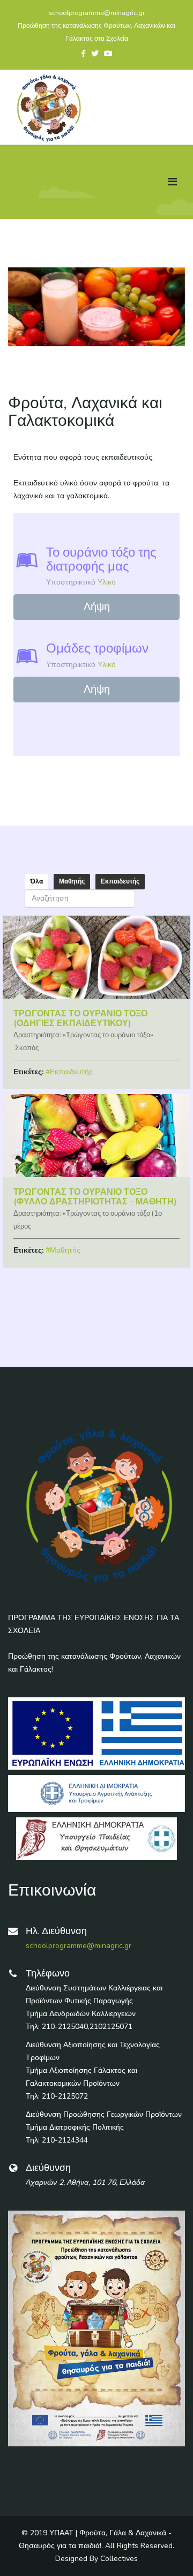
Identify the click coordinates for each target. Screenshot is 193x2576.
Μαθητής (72, 881)
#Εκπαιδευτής (69, 1072)
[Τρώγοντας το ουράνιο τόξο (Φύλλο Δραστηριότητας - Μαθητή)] (96, 1136)
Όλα (36, 881)
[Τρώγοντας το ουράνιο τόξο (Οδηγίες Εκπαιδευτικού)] (96, 957)
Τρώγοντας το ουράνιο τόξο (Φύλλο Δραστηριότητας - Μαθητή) (95, 1197)
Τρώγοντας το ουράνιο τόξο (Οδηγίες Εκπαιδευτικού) (80, 1019)
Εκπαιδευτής (120, 881)
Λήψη (97, 607)
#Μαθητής (63, 1250)
